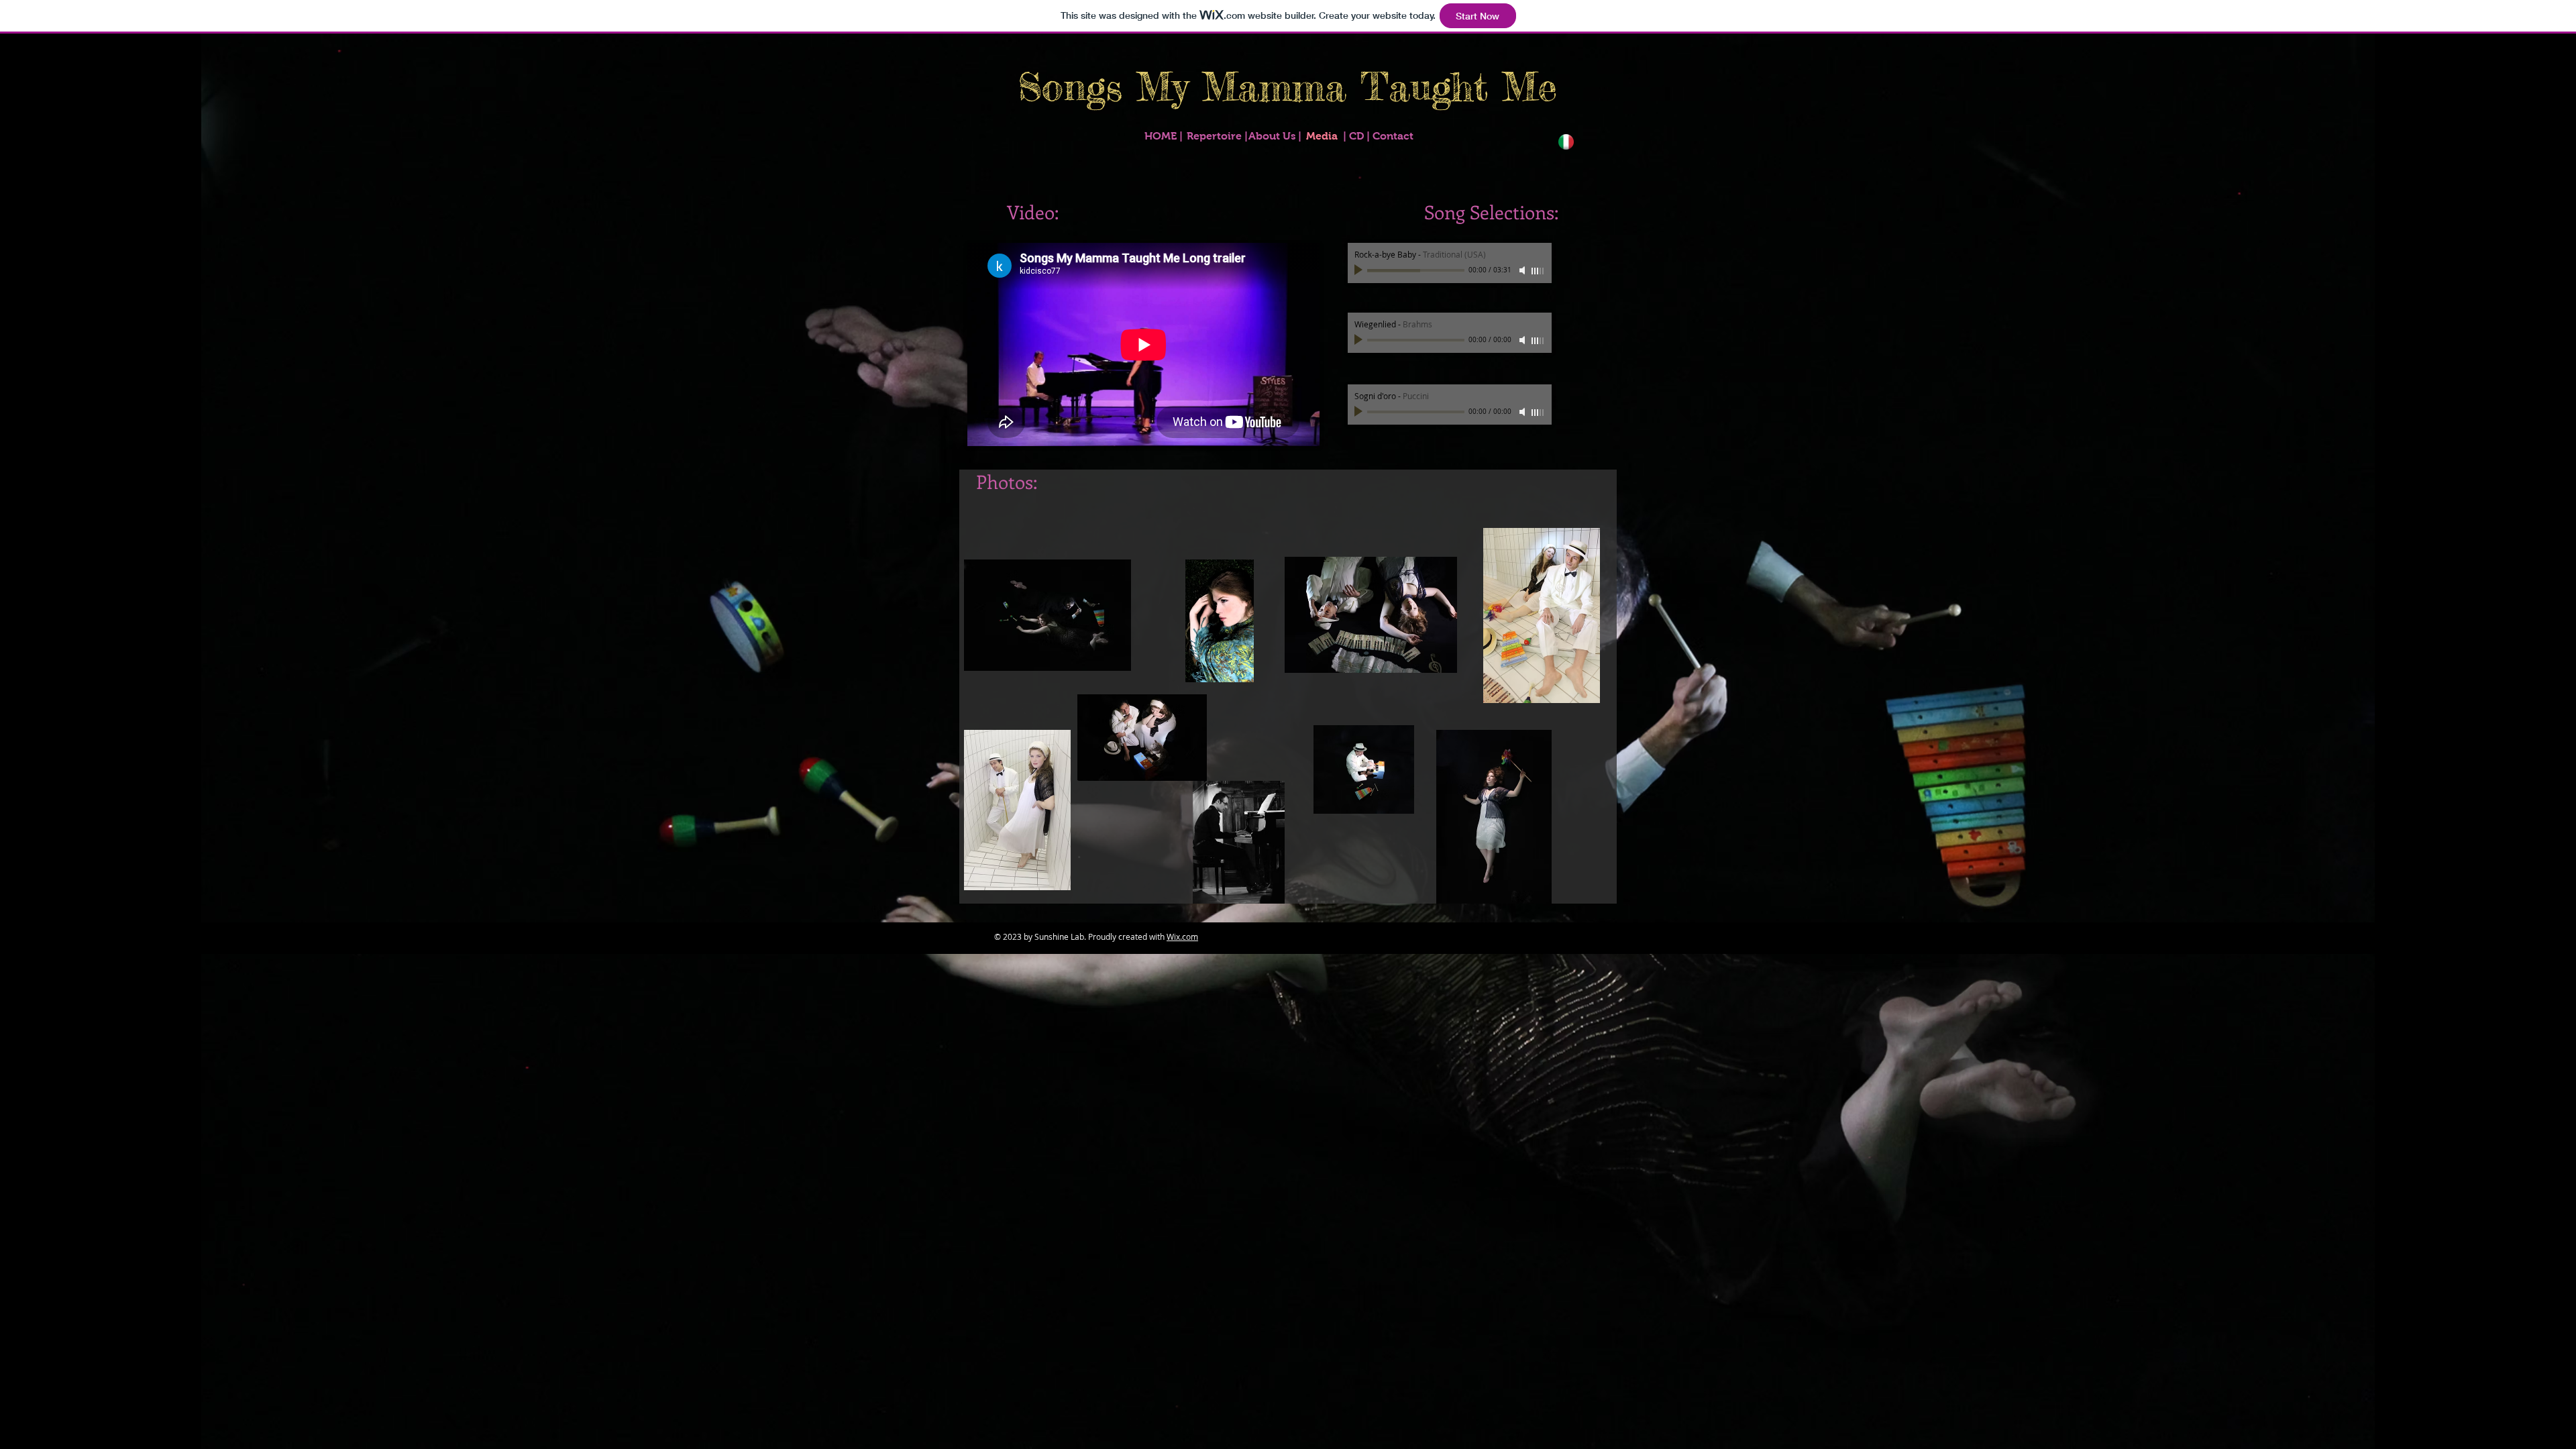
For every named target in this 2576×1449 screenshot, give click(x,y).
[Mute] (1523, 270)
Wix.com (1182, 936)
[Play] (1360, 270)
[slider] (1538, 271)
